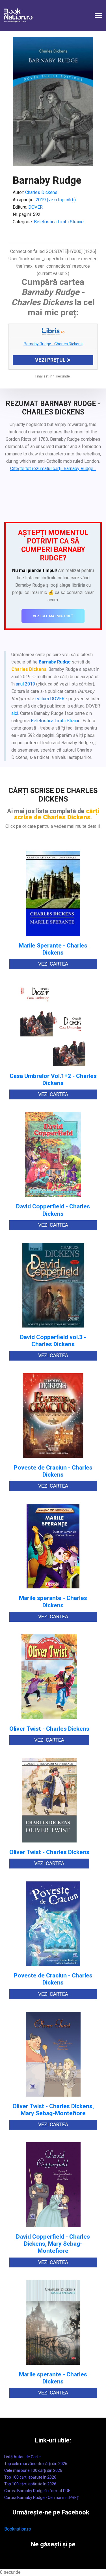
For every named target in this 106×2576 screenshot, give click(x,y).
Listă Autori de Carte (22, 2457)
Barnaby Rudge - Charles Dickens (53, 344)
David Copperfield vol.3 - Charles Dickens (53, 1341)
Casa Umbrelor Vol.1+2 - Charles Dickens (53, 1080)
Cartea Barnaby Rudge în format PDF (37, 2491)
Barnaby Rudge (55, 662)
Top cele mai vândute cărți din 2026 (36, 2464)
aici (15, 713)
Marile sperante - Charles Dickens (53, 1602)
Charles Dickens (41, 192)
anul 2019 (25, 684)
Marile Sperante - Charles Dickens (53, 949)
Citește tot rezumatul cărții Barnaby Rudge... (53, 469)
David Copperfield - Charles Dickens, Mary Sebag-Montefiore (53, 2244)
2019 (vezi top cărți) (56, 200)
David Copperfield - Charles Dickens (53, 1210)
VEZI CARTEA (53, 964)
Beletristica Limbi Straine (59, 222)
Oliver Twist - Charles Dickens (49, 1729)
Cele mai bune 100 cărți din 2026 (33, 2470)
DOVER (35, 207)
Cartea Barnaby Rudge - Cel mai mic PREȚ (42, 2498)
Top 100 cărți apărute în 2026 (30, 2477)
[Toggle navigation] (98, 16)
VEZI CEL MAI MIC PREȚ (53, 616)
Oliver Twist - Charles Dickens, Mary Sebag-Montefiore (53, 2110)
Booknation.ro (18, 2529)
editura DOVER (50, 699)
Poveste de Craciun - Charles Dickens (53, 1471)
